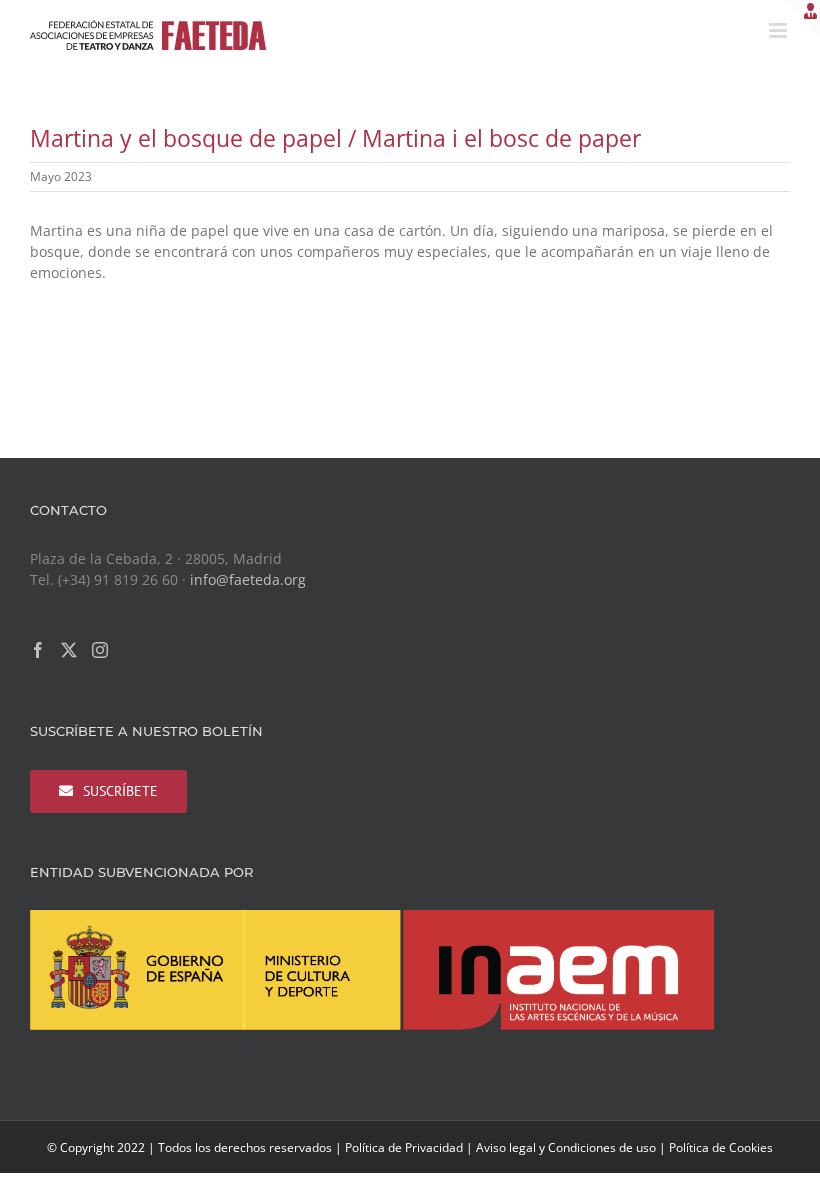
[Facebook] (38, 650)
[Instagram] (100, 650)
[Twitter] (69, 650)
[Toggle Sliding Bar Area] (802, 18)
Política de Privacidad (404, 1147)
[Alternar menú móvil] (779, 30)
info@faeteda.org (248, 579)
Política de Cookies (721, 1147)
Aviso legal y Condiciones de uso (566, 1147)
